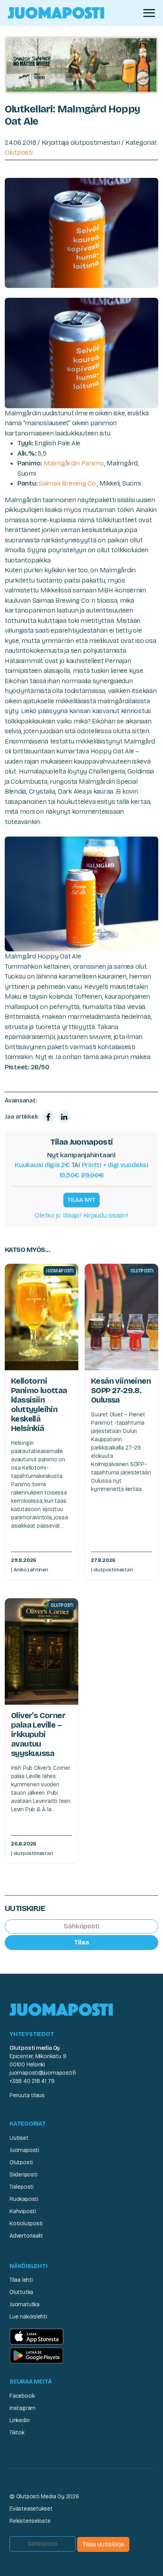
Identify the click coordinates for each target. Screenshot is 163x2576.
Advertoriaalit (26, 2236)
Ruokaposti (24, 2199)
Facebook (22, 2396)
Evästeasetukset (31, 2509)
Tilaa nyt (81, 1200)
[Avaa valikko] (149, 13)
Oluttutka (21, 2292)
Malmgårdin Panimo (74, 463)
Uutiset (19, 2138)
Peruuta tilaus (27, 2095)
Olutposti (19, 152)
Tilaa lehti (21, 2280)
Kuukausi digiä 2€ (42, 1165)
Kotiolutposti (26, 2224)
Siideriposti (23, 2175)
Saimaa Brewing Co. (68, 483)
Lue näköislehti (28, 2317)
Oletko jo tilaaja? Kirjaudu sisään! (81, 1215)
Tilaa (81, 1942)
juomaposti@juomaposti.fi (43, 2073)
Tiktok (17, 2433)
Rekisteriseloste (30, 2521)
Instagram (23, 2408)
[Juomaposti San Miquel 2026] (81, 64)
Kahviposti (23, 2211)
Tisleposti (22, 2187)
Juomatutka (25, 2304)
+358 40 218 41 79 (32, 2081)
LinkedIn (19, 2420)
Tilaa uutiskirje (103, 2544)
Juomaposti (24, 2150)
